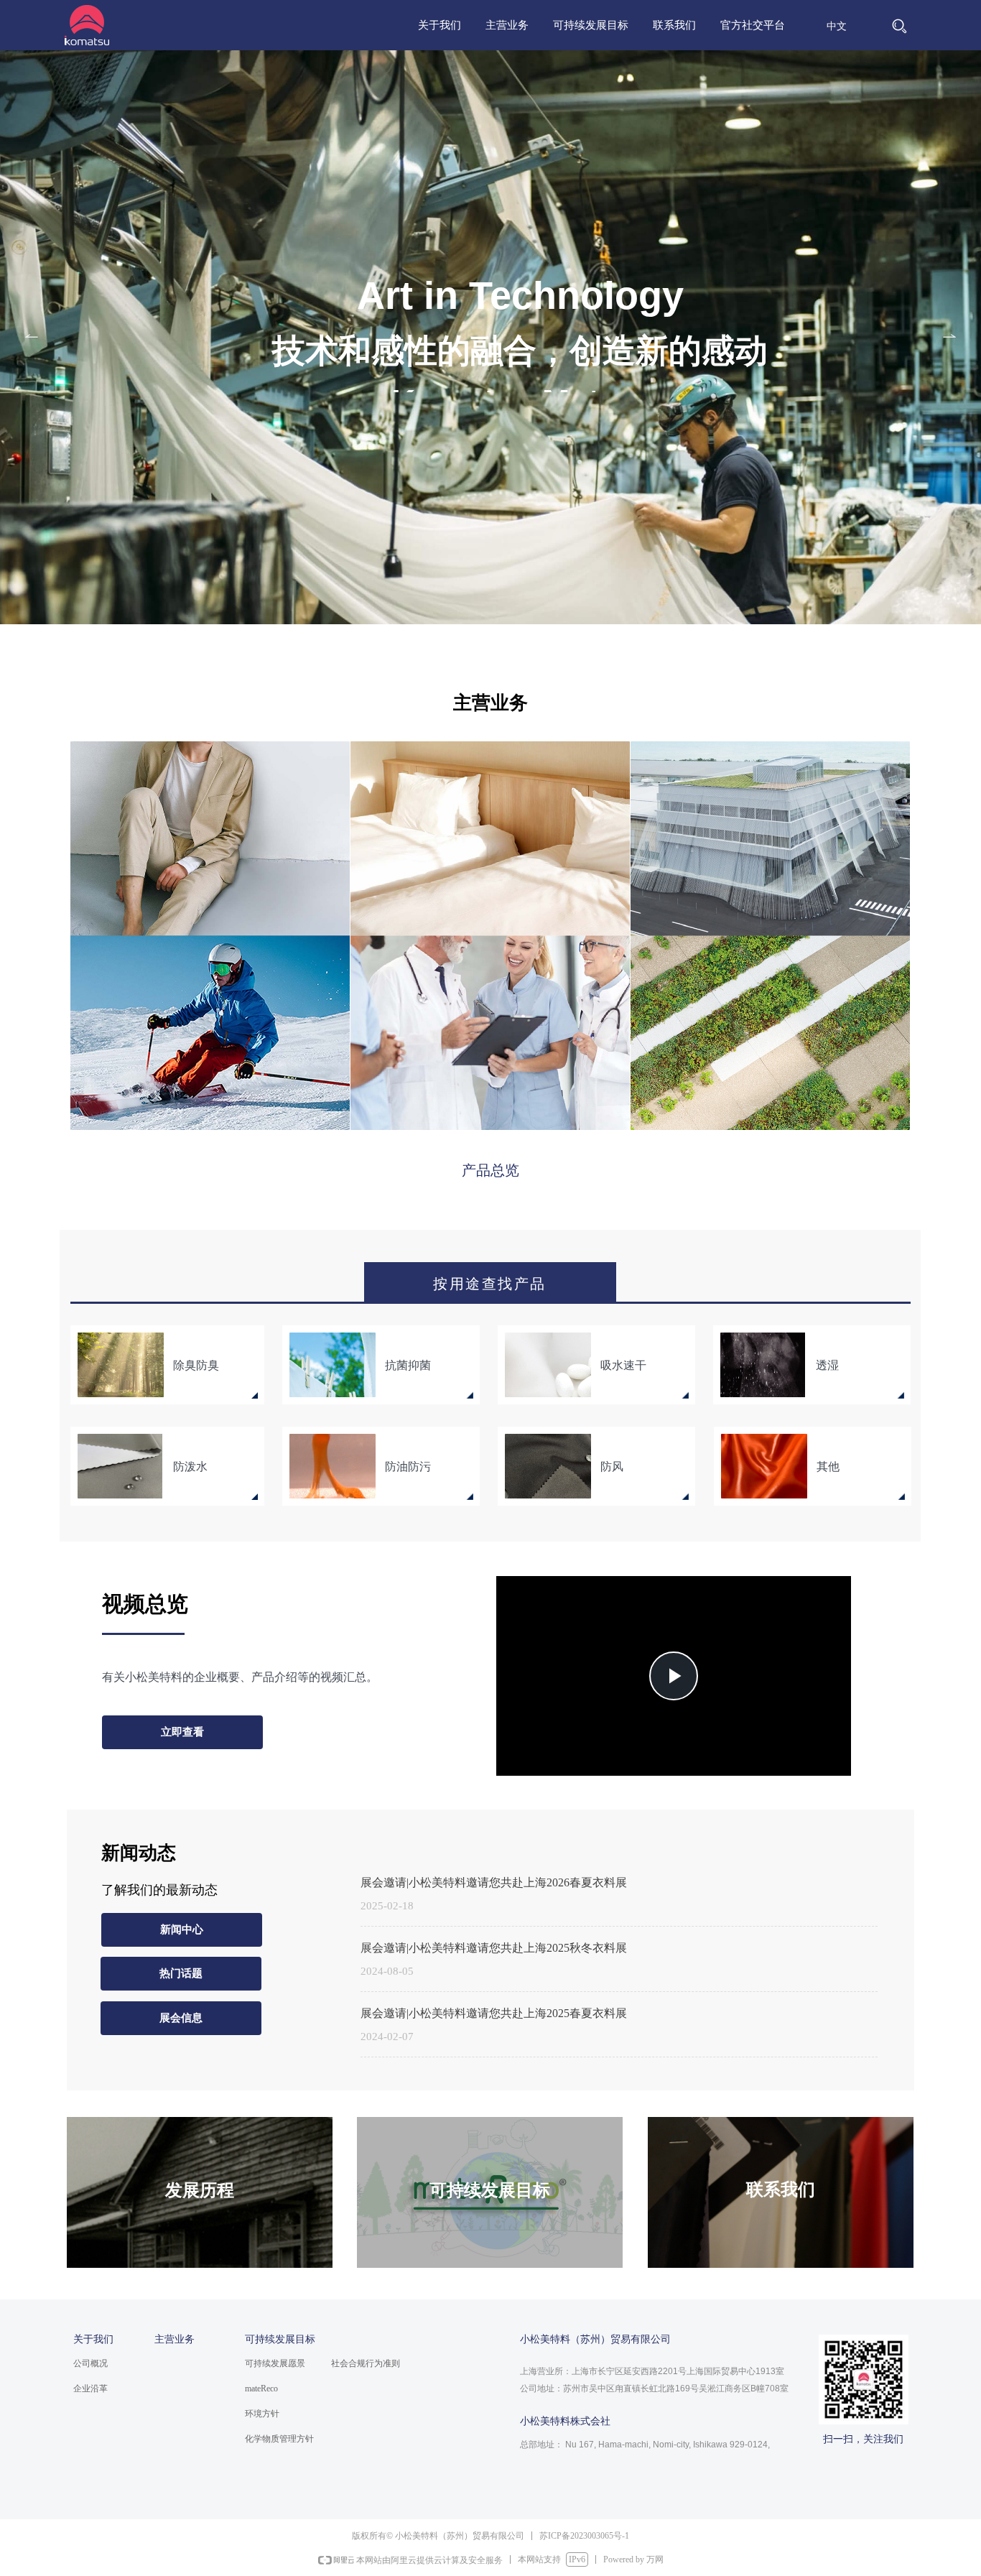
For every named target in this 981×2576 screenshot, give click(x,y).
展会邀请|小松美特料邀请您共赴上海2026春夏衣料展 (494, 1882)
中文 (837, 26)
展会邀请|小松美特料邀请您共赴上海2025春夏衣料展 (494, 2013)
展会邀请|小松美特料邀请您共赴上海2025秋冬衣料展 (494, 1948)
